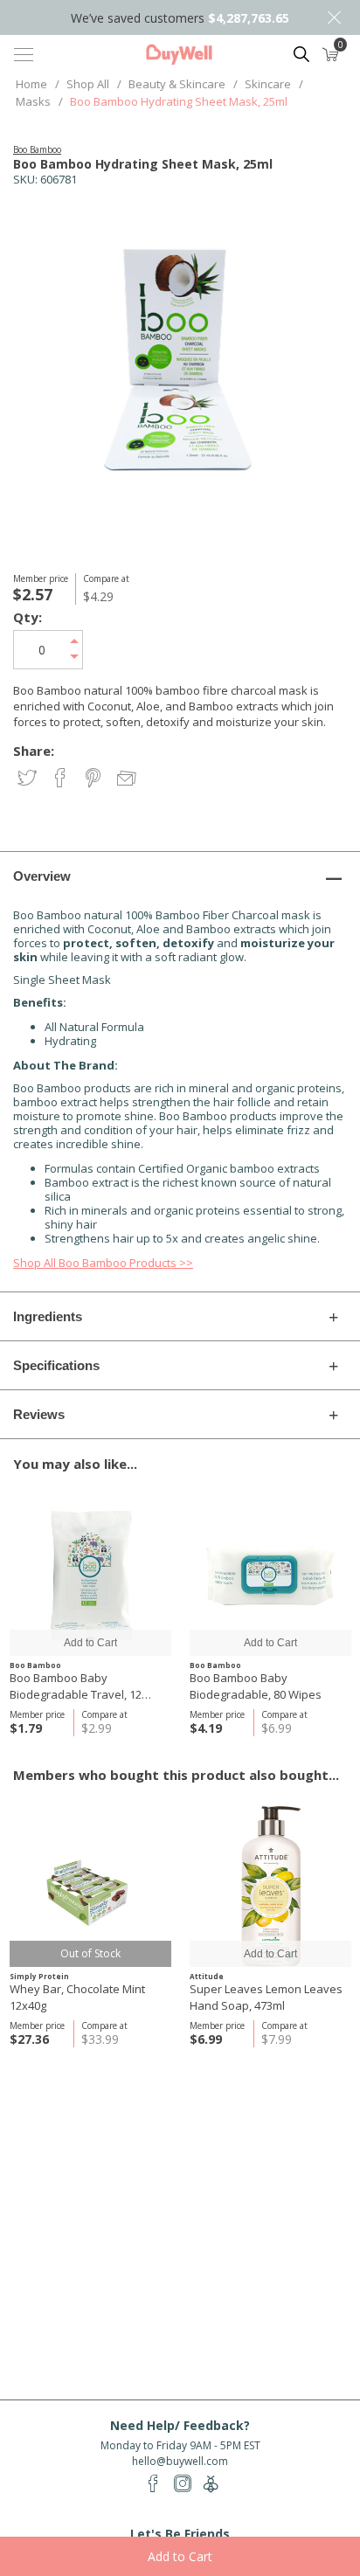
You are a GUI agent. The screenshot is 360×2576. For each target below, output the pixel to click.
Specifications (56, 1365)
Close (334, 17)
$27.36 (29, 2039)
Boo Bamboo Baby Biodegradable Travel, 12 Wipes (76, 1686)
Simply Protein (39, 1976)
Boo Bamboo (37, 149)
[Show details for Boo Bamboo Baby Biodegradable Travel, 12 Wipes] (90, 1575)
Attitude (207, 1976)
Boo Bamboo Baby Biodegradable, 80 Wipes (256, 1686)
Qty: (28, 617)
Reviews (39, 1414)
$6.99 (206, 2039)
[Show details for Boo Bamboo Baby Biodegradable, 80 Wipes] (270, 1575)
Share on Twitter (28, 779)
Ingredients (48, 1316)
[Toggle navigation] (24, 54)
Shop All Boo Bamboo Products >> (103, 1263)
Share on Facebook (62, 779)
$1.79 (26, 1728)
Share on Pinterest (95, 779)
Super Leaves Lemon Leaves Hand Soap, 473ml (266, 1997)
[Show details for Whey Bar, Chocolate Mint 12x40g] (90, 1886)
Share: (34, 751)
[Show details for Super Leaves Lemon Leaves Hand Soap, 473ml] (270, 1886)
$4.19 (206, 1728)
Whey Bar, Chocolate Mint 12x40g (77, 1997)
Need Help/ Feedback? (180, 2425)
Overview (42, 876)
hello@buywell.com (180, 2461)
